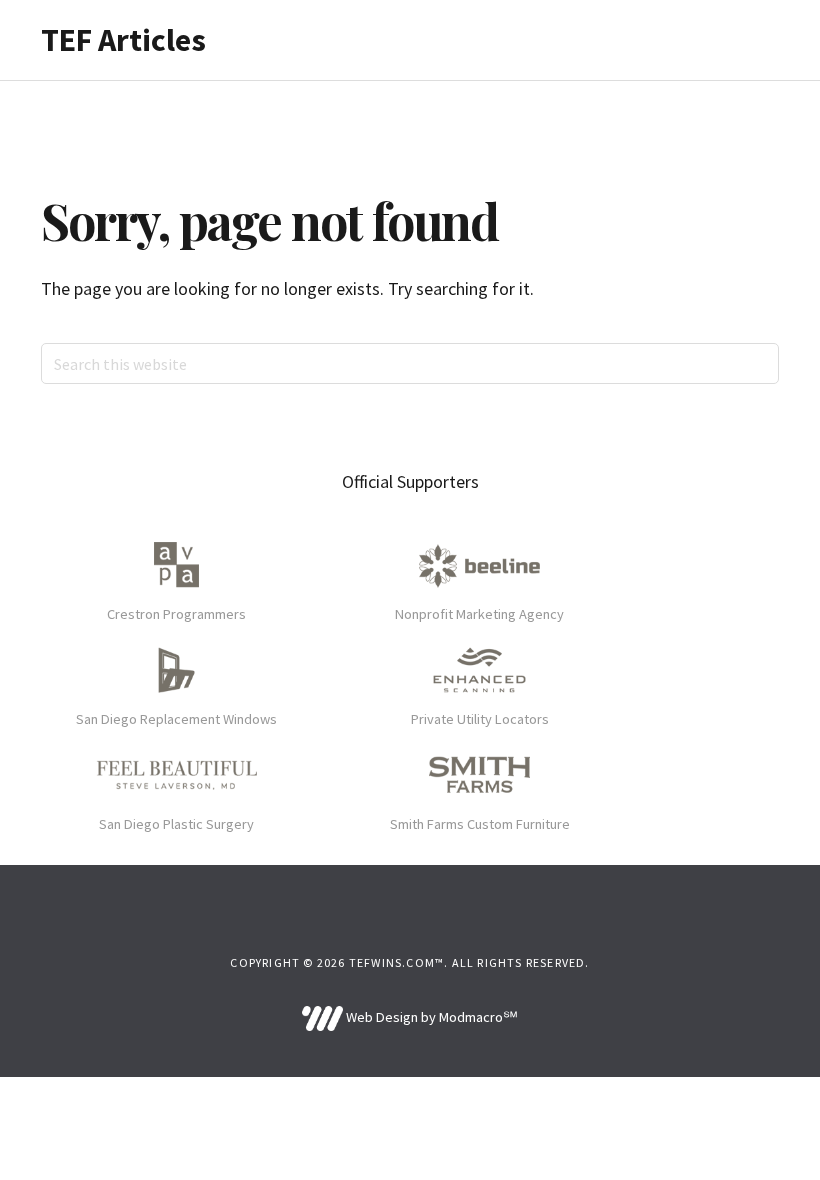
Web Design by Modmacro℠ (430, 1017)
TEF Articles (123, 40)
